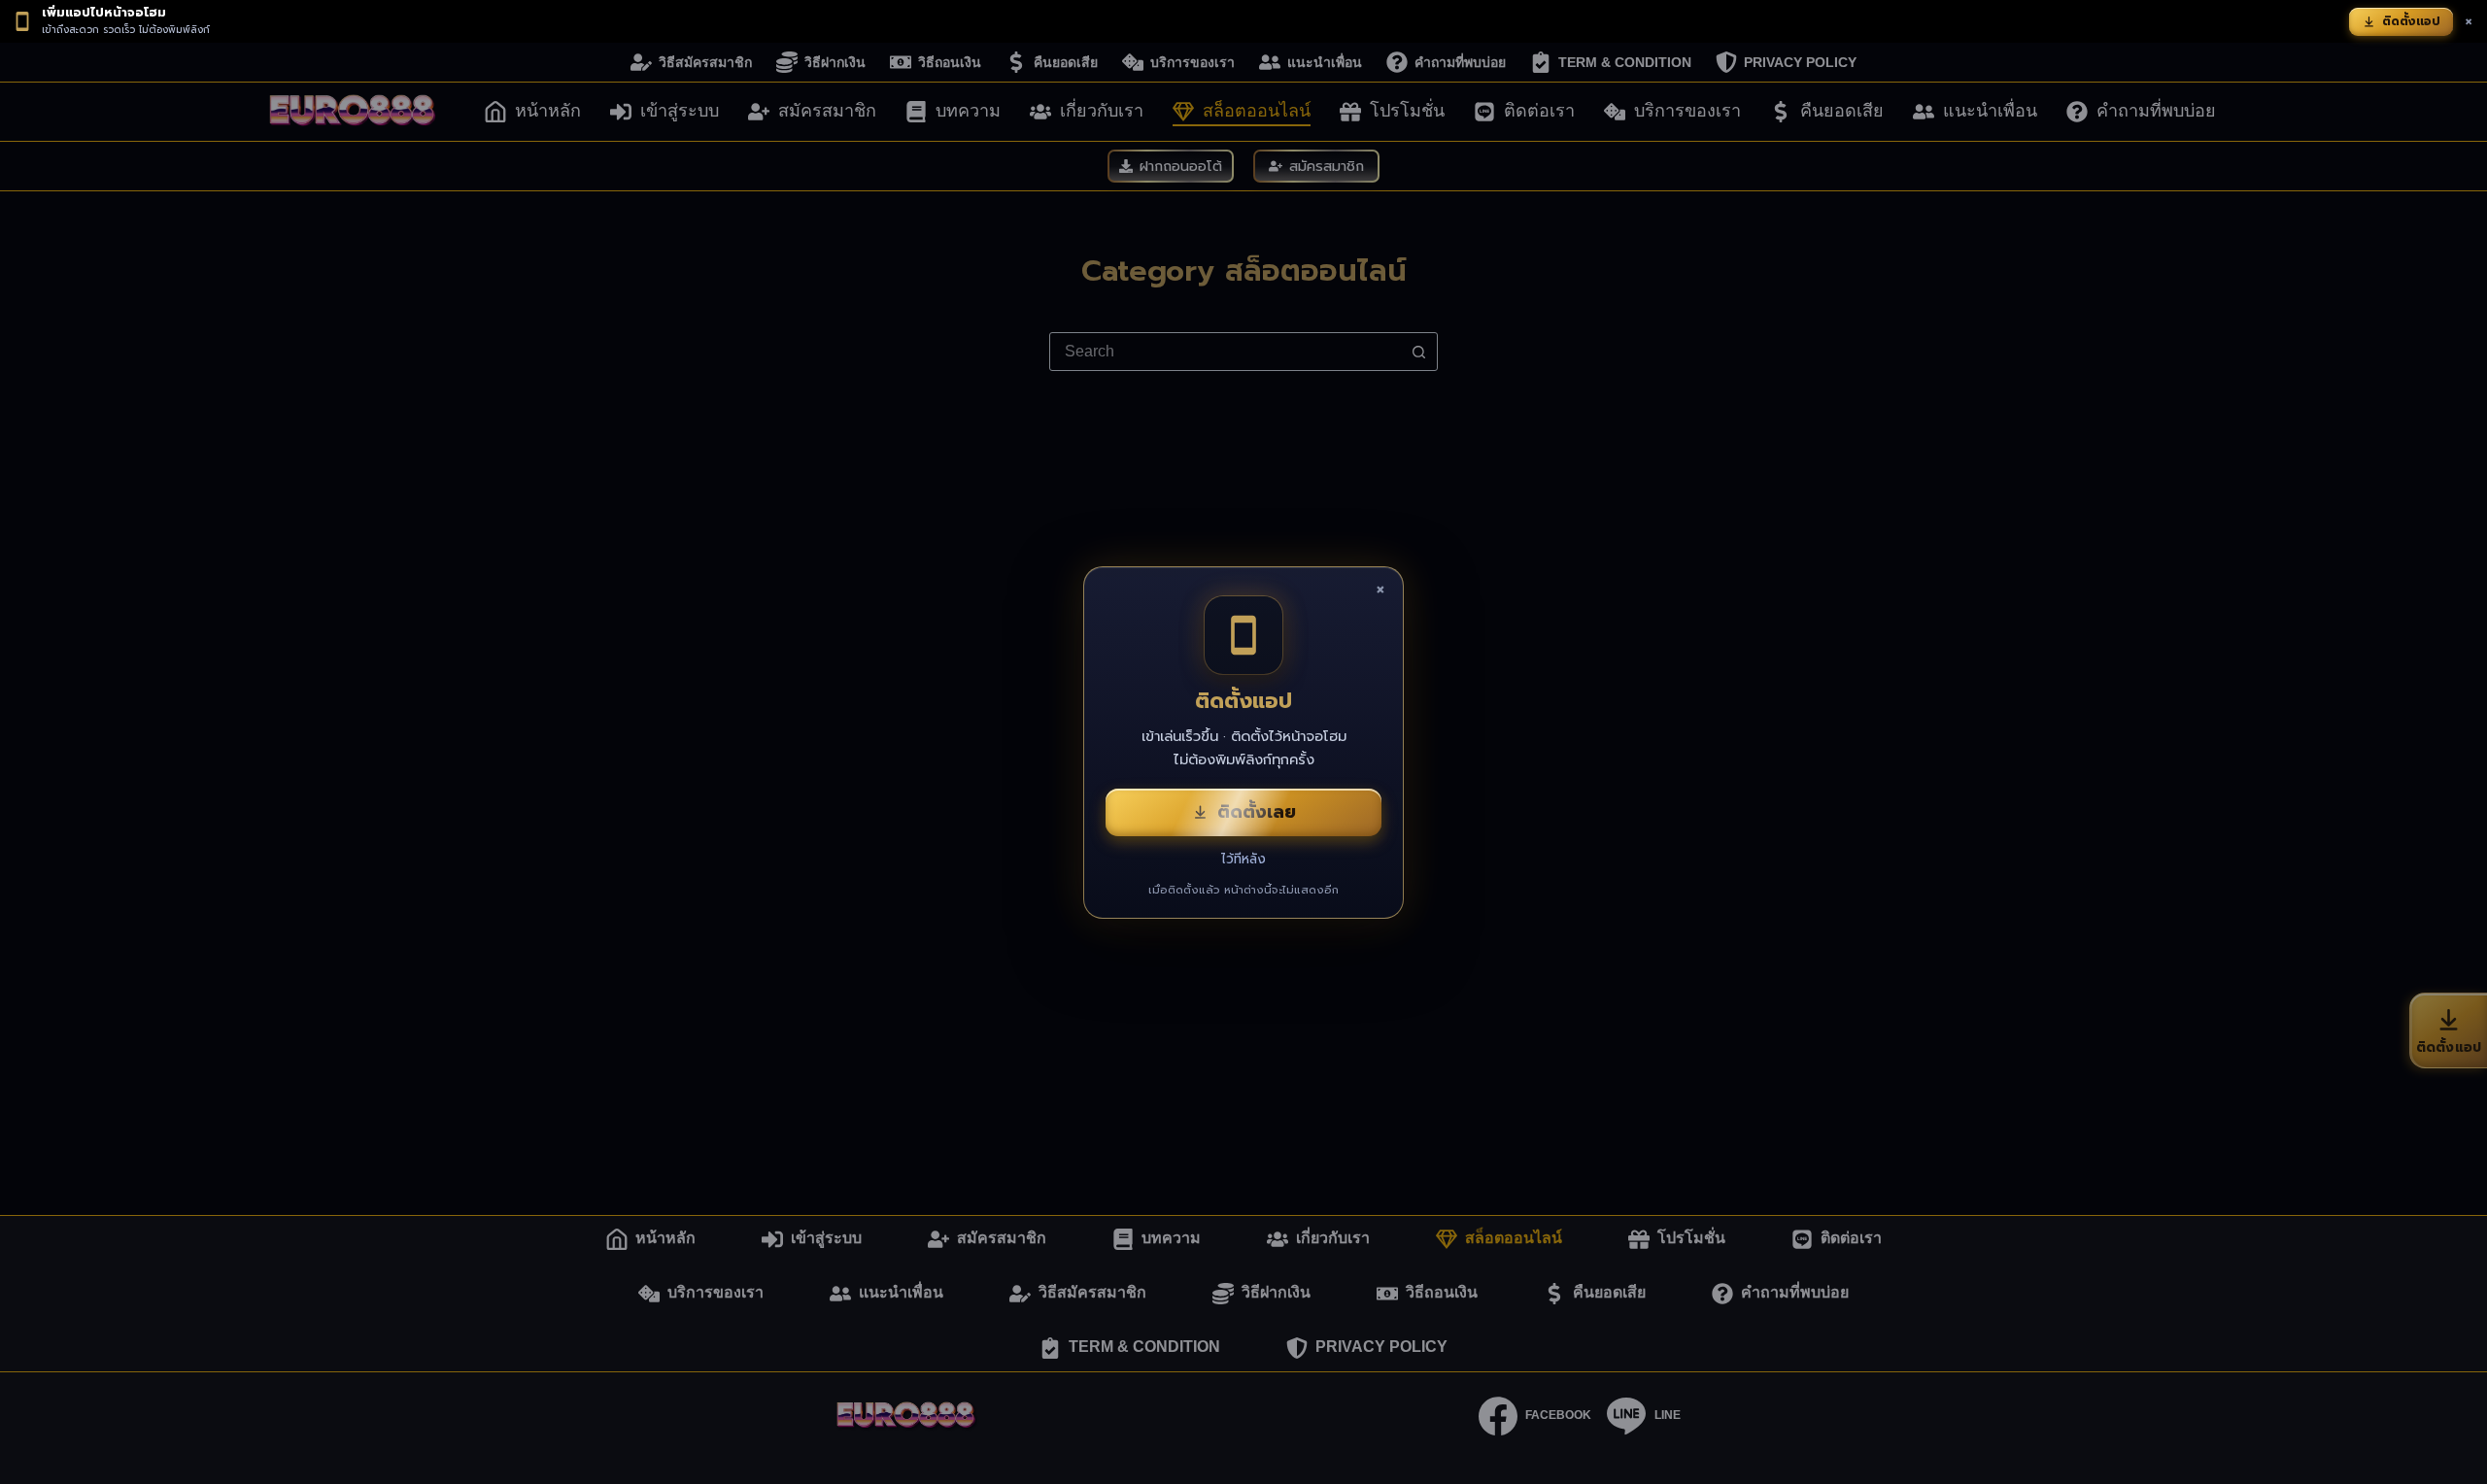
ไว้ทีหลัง (1243, 859)
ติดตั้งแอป (2411, 21)
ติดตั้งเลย (1257, 812)
